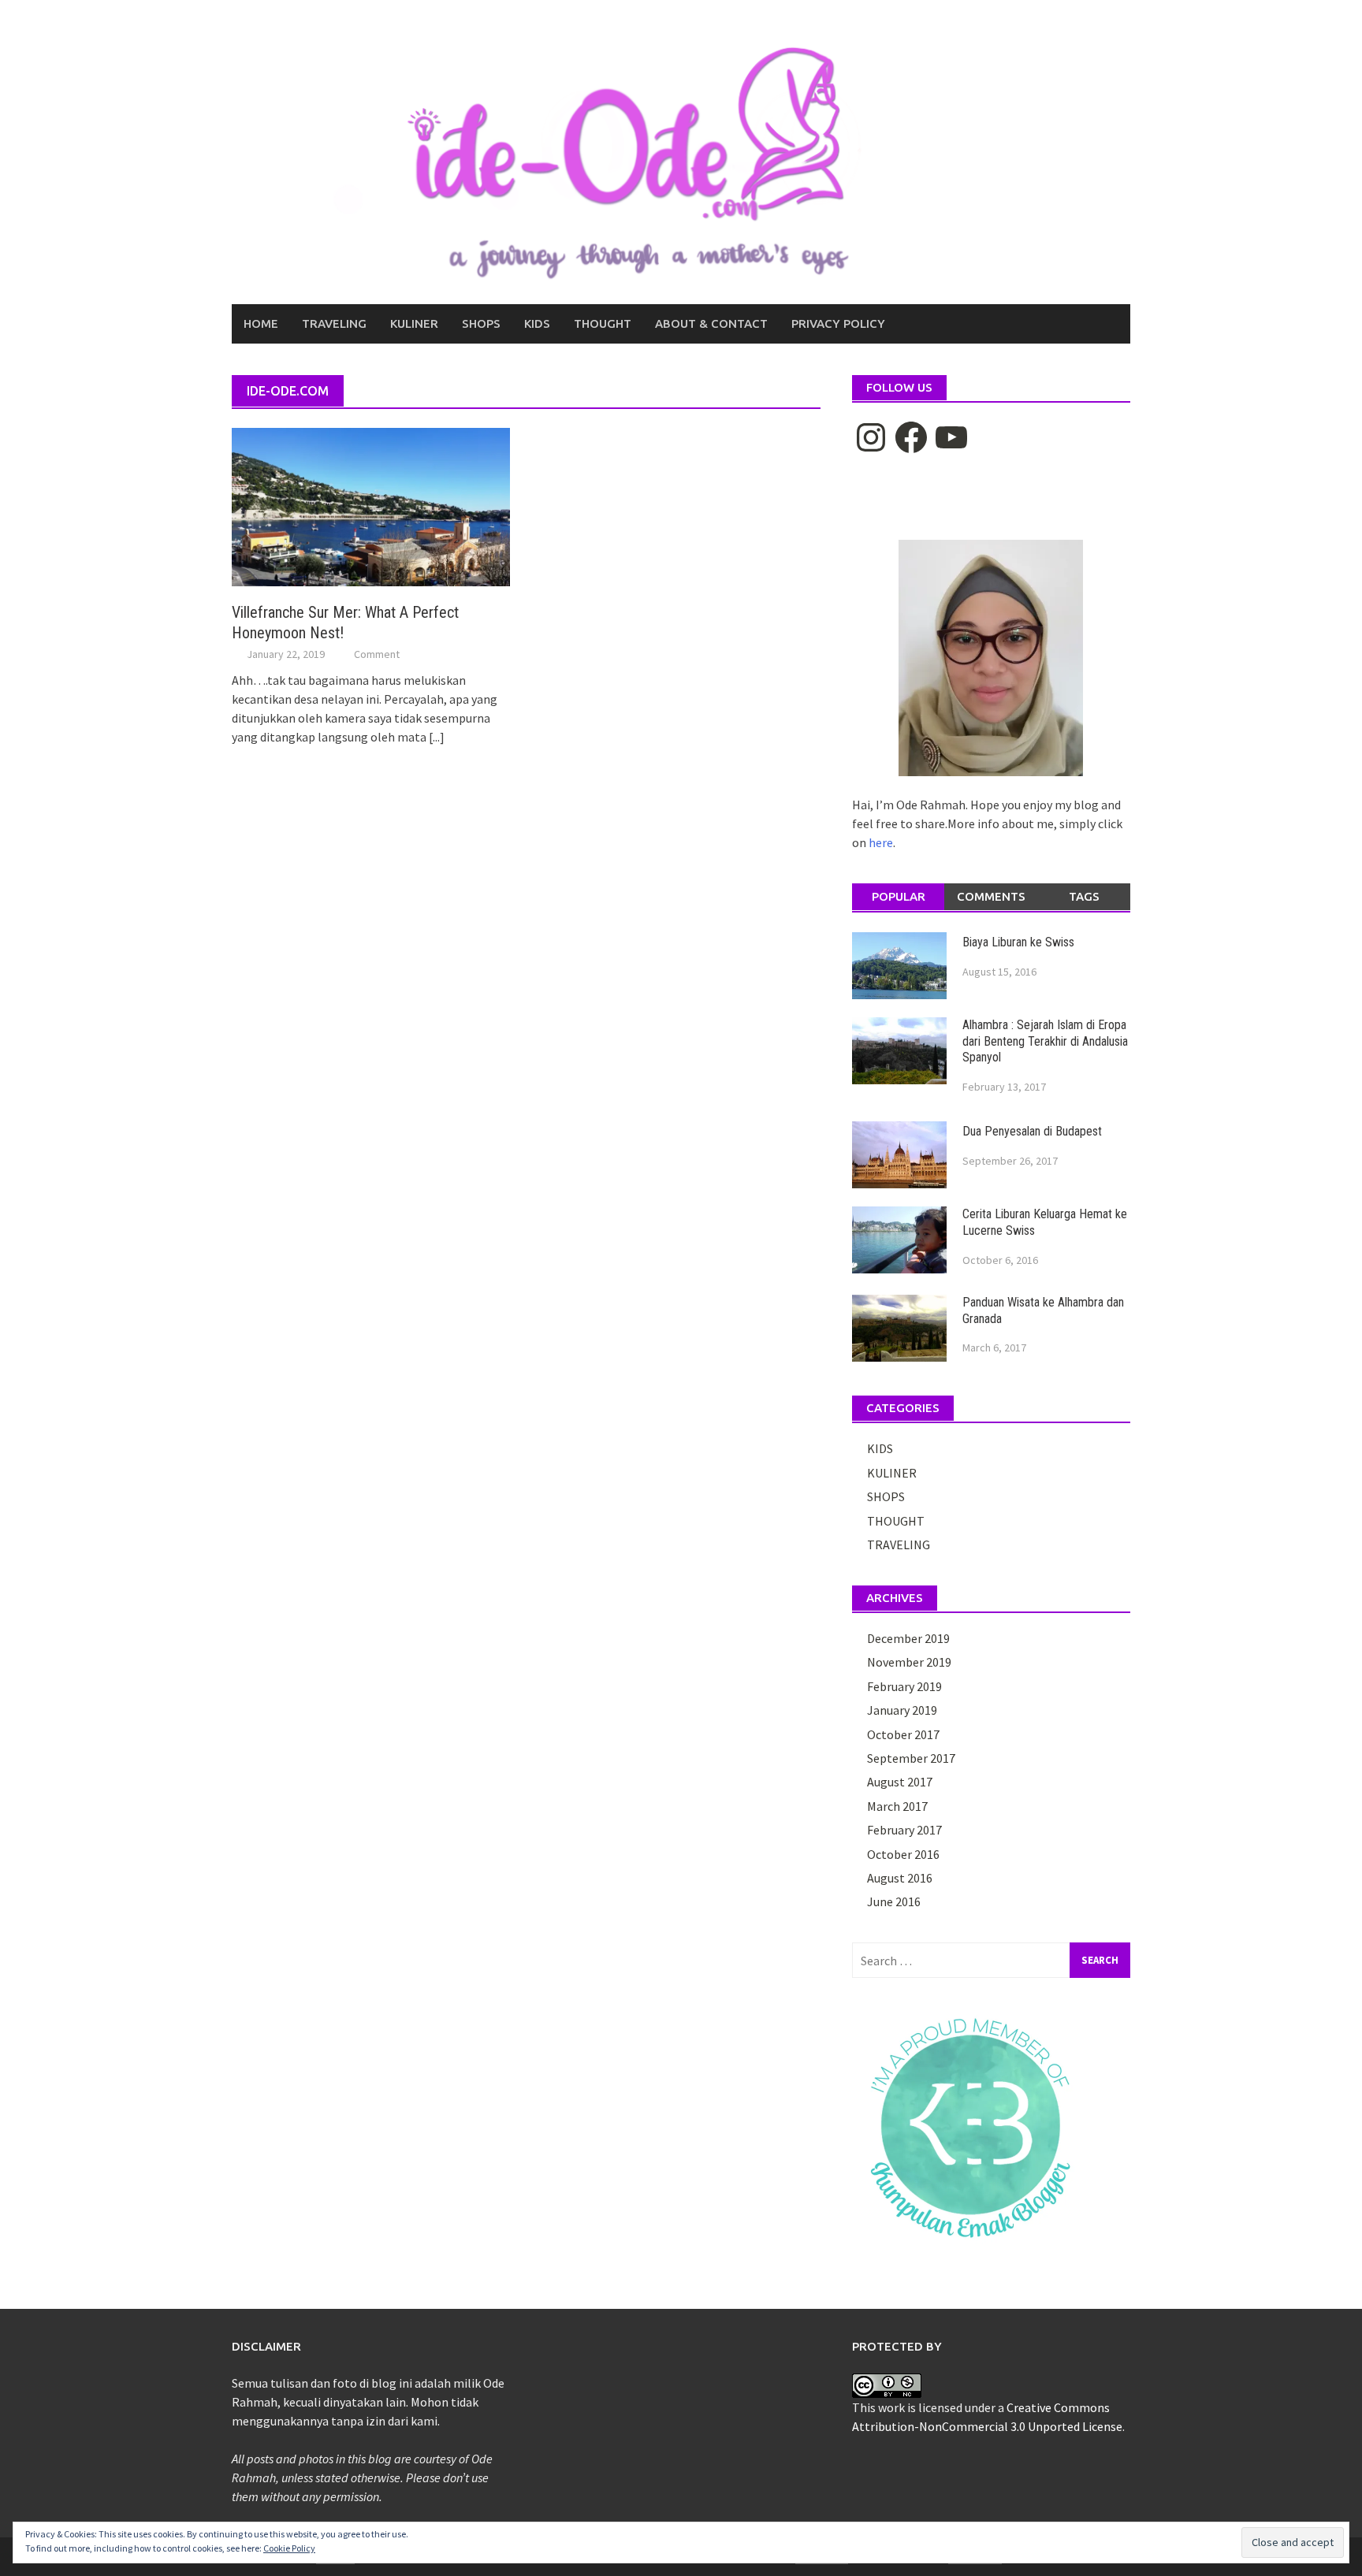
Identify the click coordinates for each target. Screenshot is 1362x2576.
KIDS (537, 323)
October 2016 (903, 1854)
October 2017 (903, 1734)
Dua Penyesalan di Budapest (1032, 1131)
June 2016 (894, 1901)
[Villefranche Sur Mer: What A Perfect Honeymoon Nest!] (371, 506)
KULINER (414, 323)
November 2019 (909, 1662)
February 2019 (904, 1686)
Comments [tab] (991, 896)
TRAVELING (334, 323)
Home (261, 323)
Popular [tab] (899, 896)
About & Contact (711, 323)
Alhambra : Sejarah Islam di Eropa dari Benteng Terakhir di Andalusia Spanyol (1045, 1041)
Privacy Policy (838, 323)
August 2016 (900, 1878)
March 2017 (897, 1806)
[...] (437, 737)
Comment (377, 654)
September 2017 (911, 1758)
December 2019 (908, 1638)
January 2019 (902, 1710)
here (881, 842)
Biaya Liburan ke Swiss (1018, 942)
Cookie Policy (289, 2548)
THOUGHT (603, 323)
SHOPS (481, 323)
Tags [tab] (1084, 896)
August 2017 (900, 1782)
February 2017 (904, 1830)
